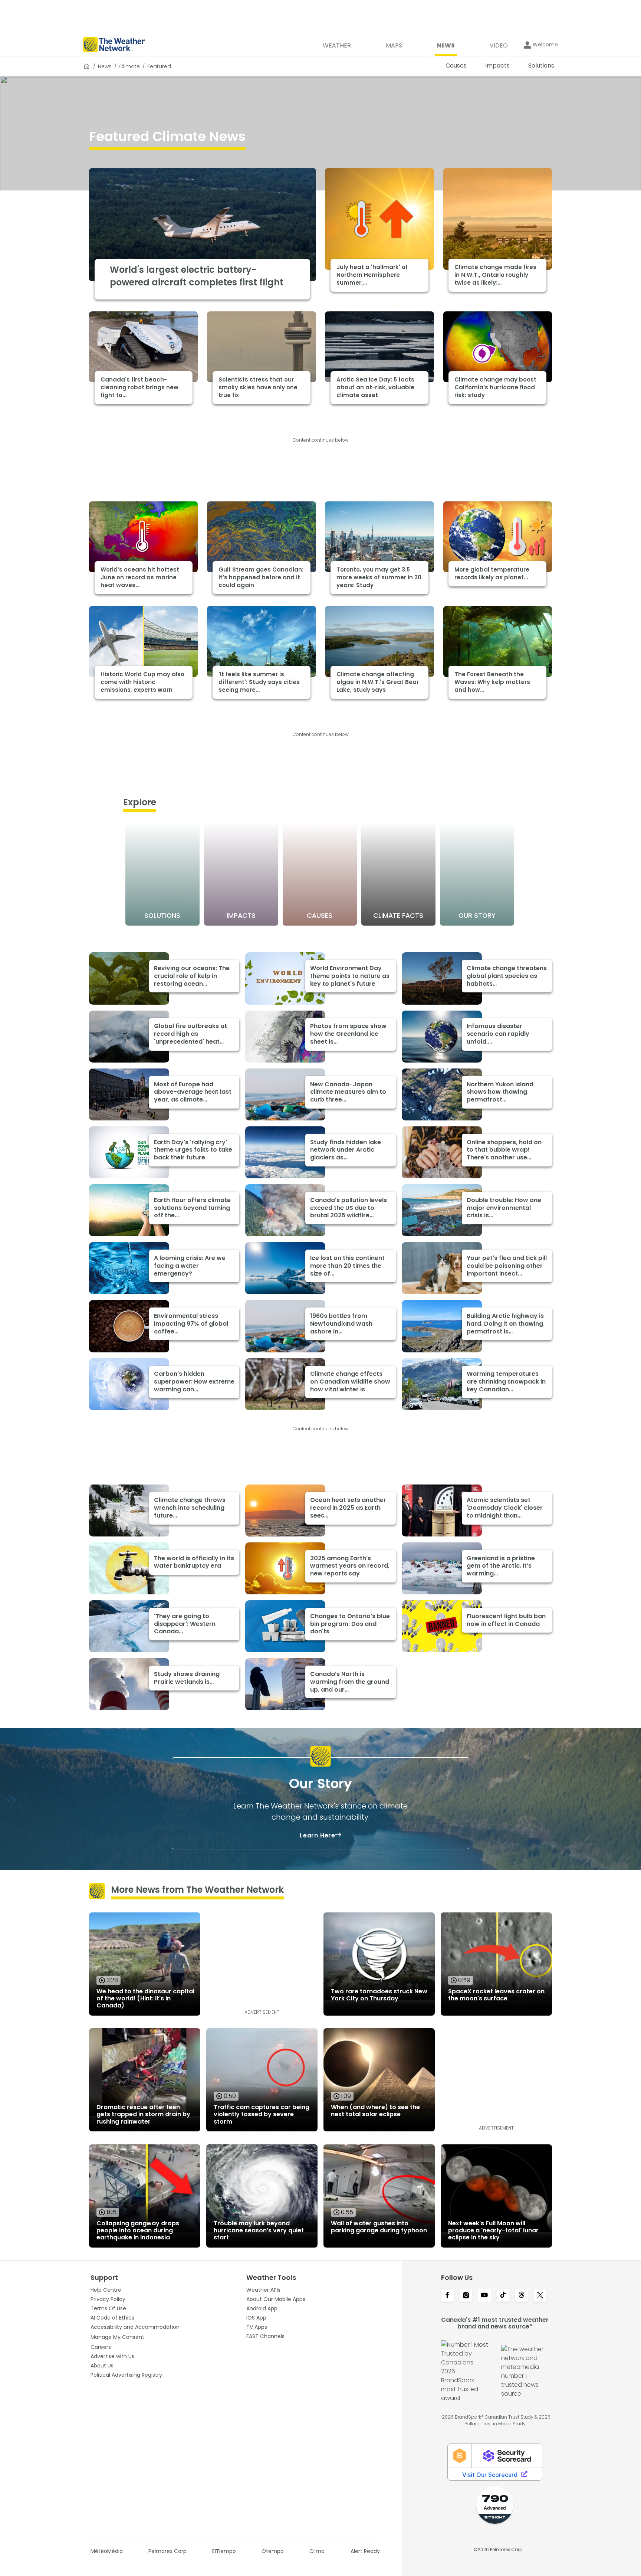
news (105, 66)
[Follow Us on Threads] (522, 2296)
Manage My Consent (117, 2337)
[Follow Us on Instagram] (466, 2296)
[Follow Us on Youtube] (484, 2296)
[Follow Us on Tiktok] (503, 2296)
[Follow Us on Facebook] (447, 2296)
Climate (129, 66)
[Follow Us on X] (540, 2296)
